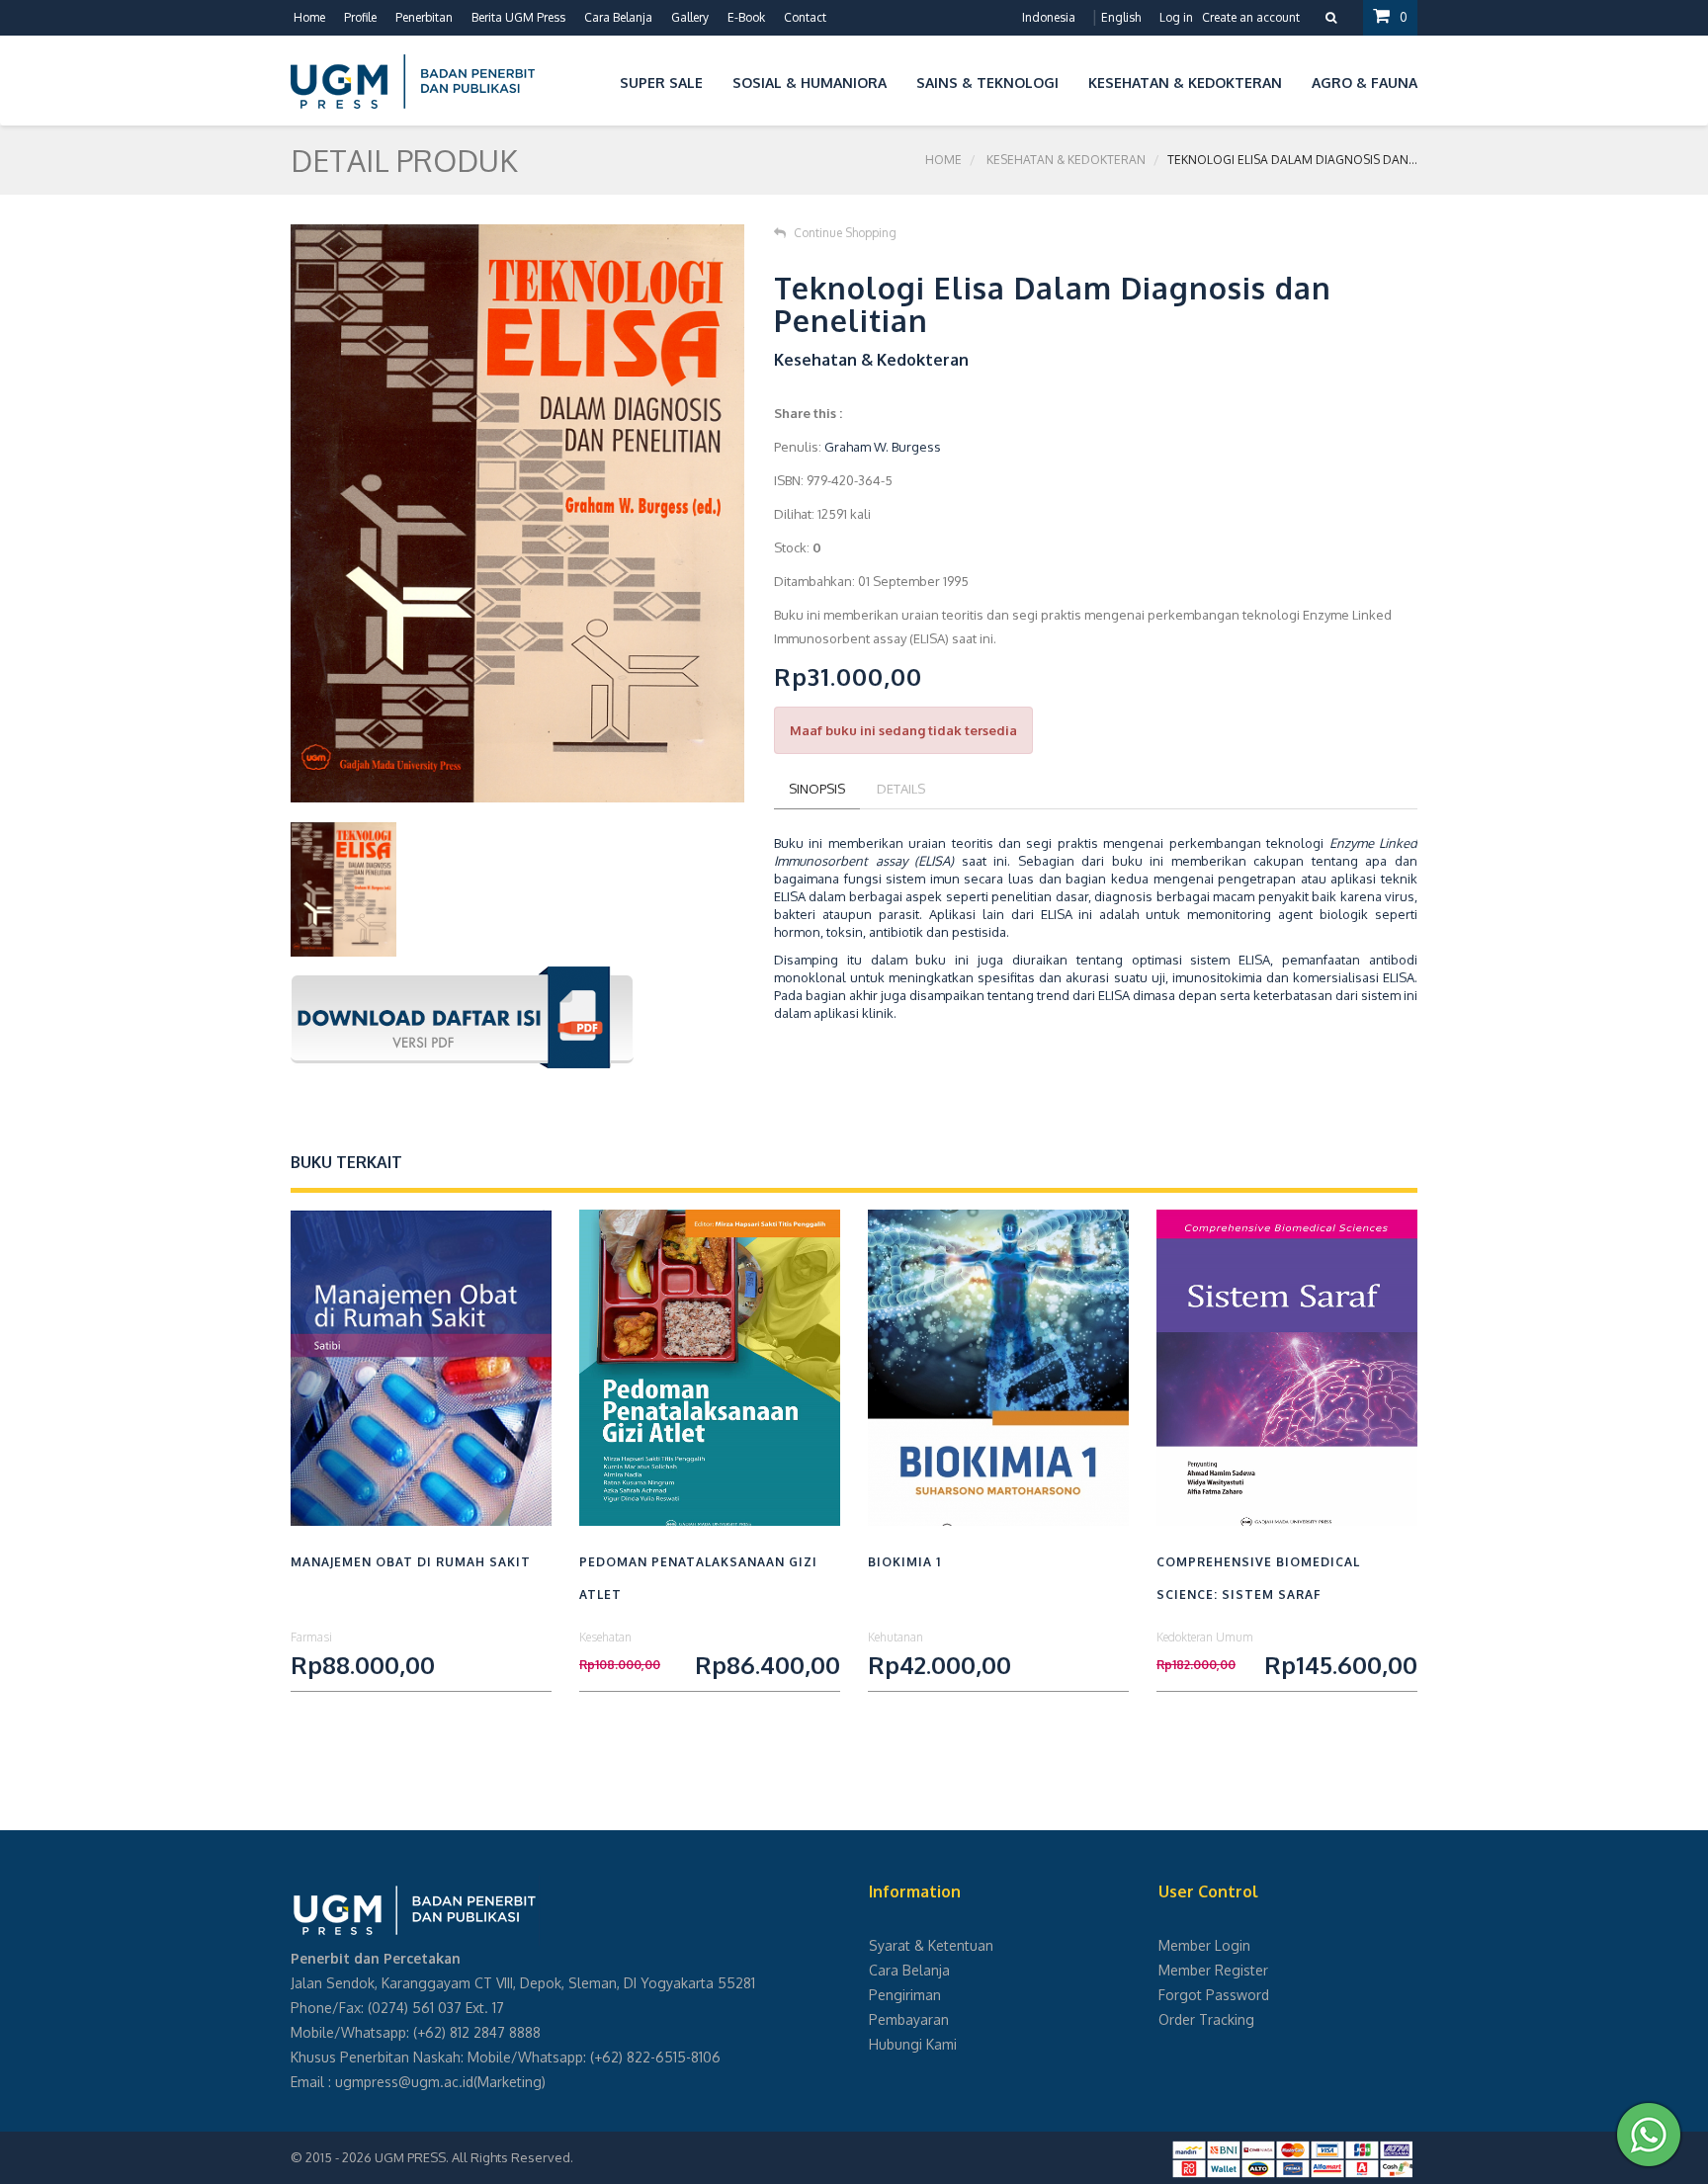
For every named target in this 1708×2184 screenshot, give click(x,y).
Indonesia (1049, 17)
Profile (360, 17)
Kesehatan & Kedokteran (1066, 160)
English (1121, 17)
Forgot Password (1214, 1995)
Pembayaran (909, 2019)
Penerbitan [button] (424, 17)
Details (901, 789)
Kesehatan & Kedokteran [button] (1185, 83)
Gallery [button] (690, 17)
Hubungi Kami (913, 2044)
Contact (805, 17)
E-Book (746, 17)
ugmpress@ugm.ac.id (404, 2082)
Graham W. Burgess (883, 447)
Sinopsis (817, 789)
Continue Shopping (845, 233)
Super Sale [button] (661, 83)
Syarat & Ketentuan (931, 1945)
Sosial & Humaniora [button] (810, 83)
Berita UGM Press (518, 17)
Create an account (1251, 17)
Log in (1176, 17)
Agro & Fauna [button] (1365, 83)
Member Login (1204, 1945)
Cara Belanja (618, 17)
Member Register (1213, 1970)
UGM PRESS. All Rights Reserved (472, 2157)
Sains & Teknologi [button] (987, 83)
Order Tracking (1206, 2019)
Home (309, 17)
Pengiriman (905, 1995)
